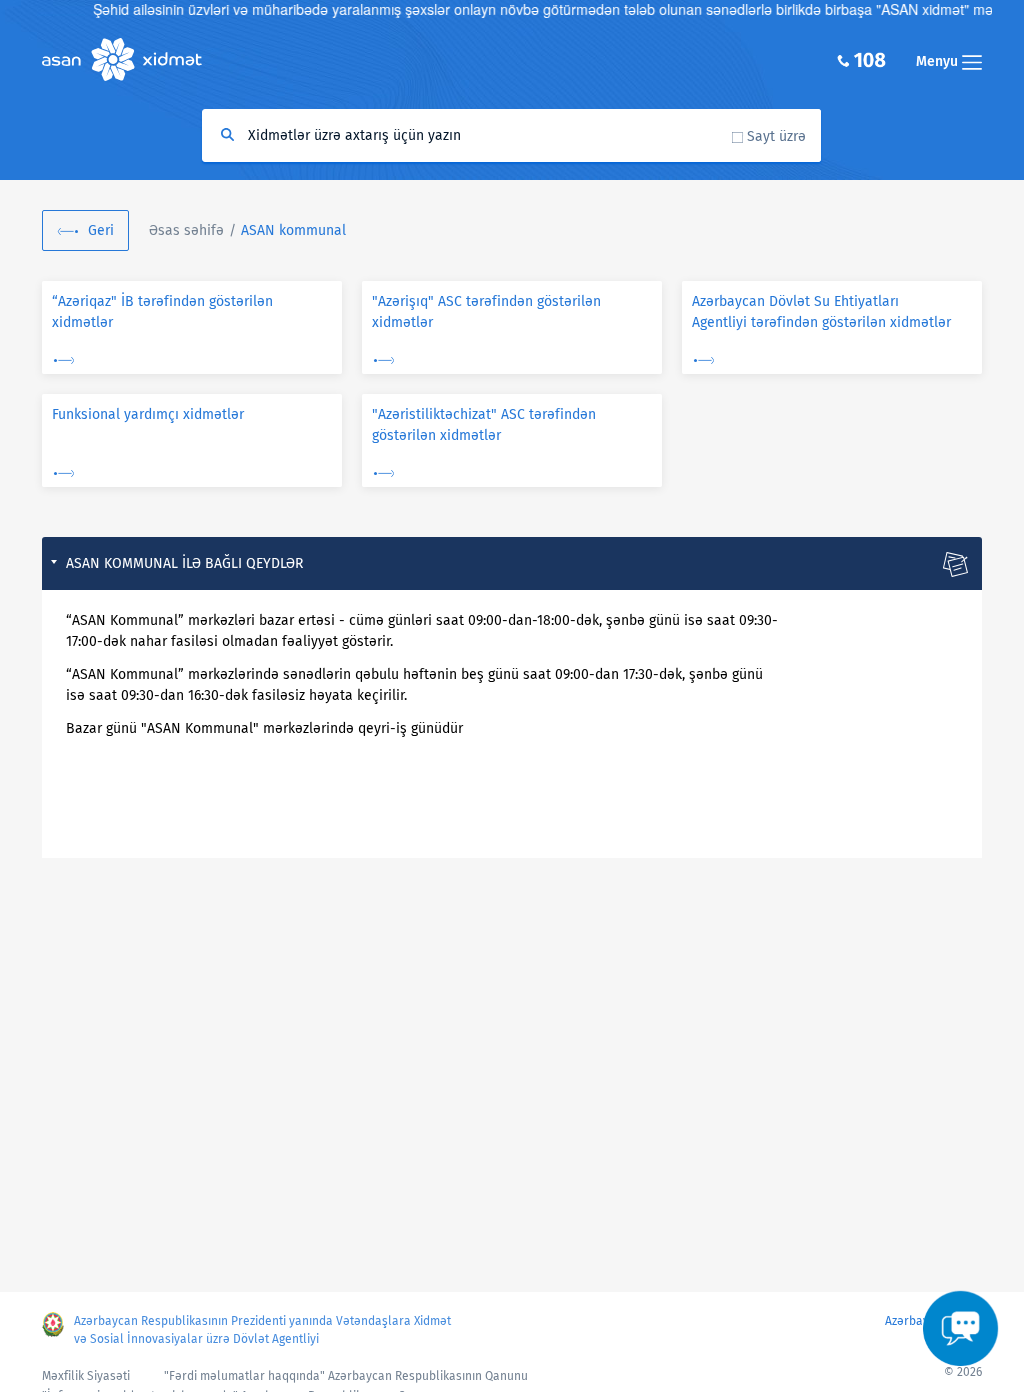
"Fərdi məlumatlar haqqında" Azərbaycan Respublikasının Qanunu (346, 1376)
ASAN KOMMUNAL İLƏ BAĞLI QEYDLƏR (184, 563)
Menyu (939, 61)
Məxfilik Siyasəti (86, 1376)
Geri (101, 230)
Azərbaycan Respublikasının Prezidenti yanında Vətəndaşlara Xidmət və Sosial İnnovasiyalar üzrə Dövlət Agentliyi (262, 1330)
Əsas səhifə (186, 230)
